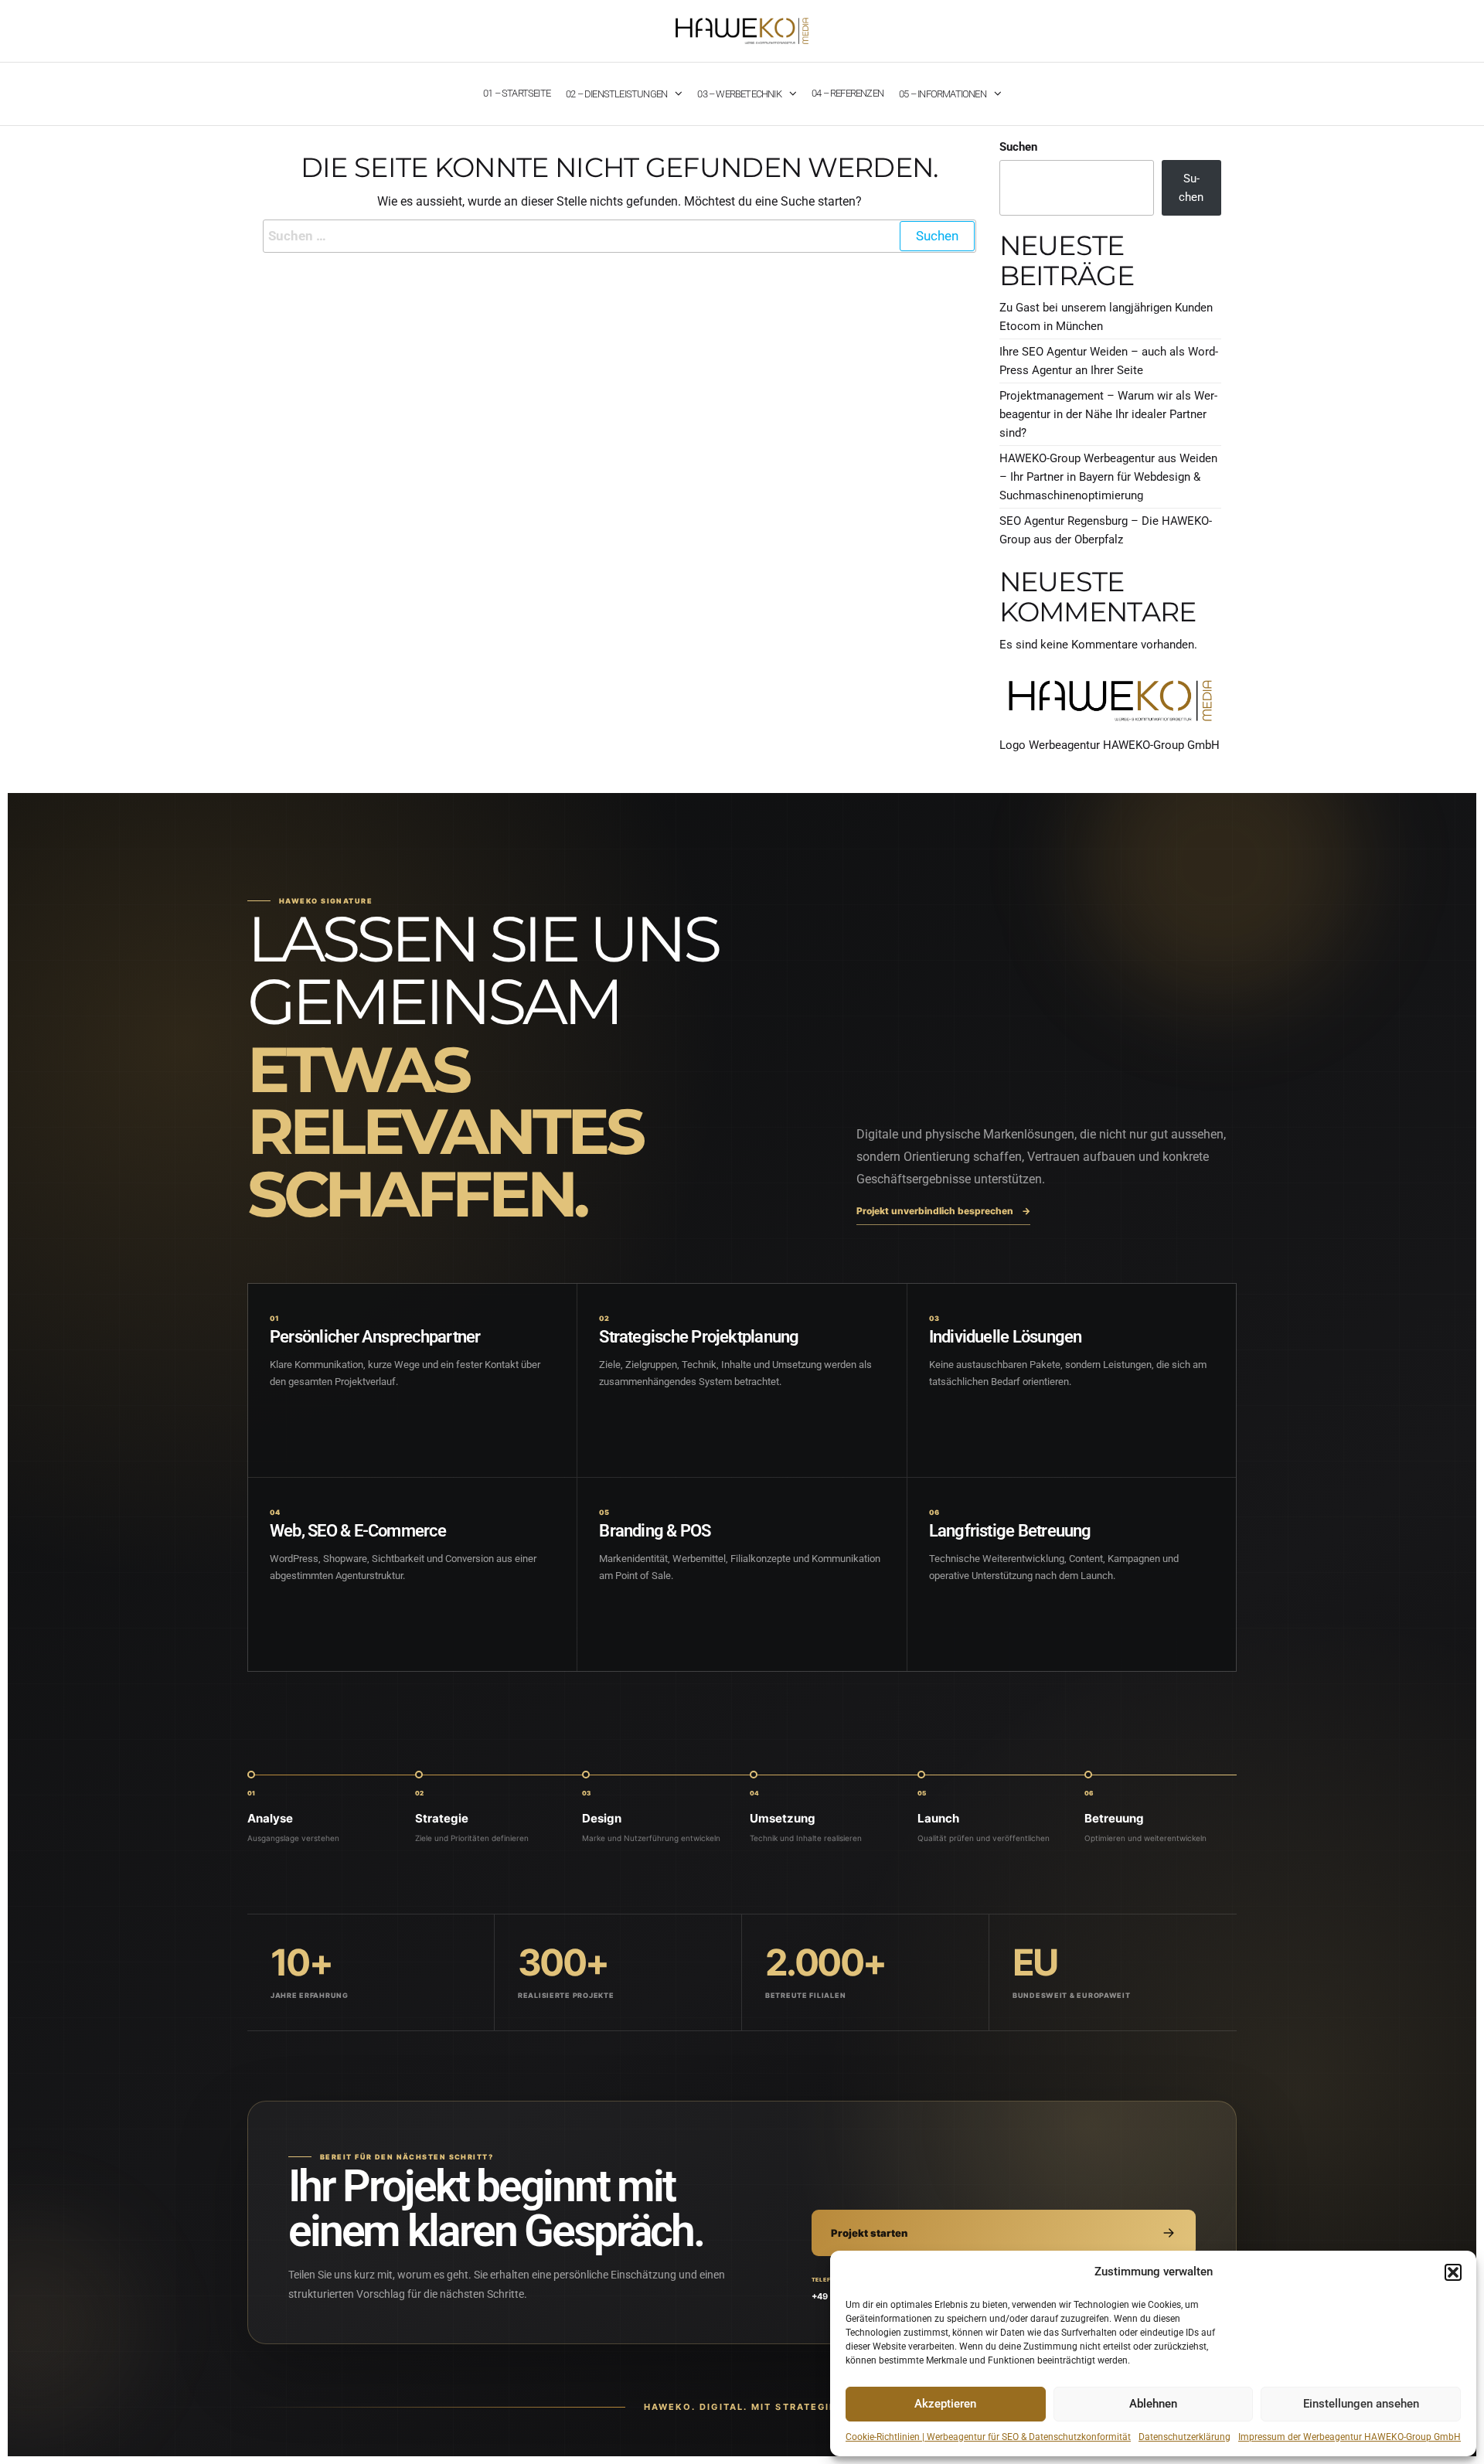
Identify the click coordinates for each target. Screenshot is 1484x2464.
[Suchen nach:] (619, 236)
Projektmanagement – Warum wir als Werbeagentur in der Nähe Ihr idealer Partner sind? (1108, 414)
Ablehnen (1153, 2404)
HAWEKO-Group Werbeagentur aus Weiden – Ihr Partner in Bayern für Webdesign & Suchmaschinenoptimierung (1108, 477)
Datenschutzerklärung (1184, 2437)
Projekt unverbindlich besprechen (943, 1211)
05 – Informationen (943, 94)
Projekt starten (869, 2233)
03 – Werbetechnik (739, 94)
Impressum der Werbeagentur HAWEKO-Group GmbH (1350, 2437)
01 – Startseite (517, 93)
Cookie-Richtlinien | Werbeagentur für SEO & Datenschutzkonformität (988, 2437)
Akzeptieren (945, 2404)
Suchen (1018, 147)
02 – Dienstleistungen (616, 94)
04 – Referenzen (848, 93)
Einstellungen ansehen (1361, 2404)
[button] (1453, 2272)
